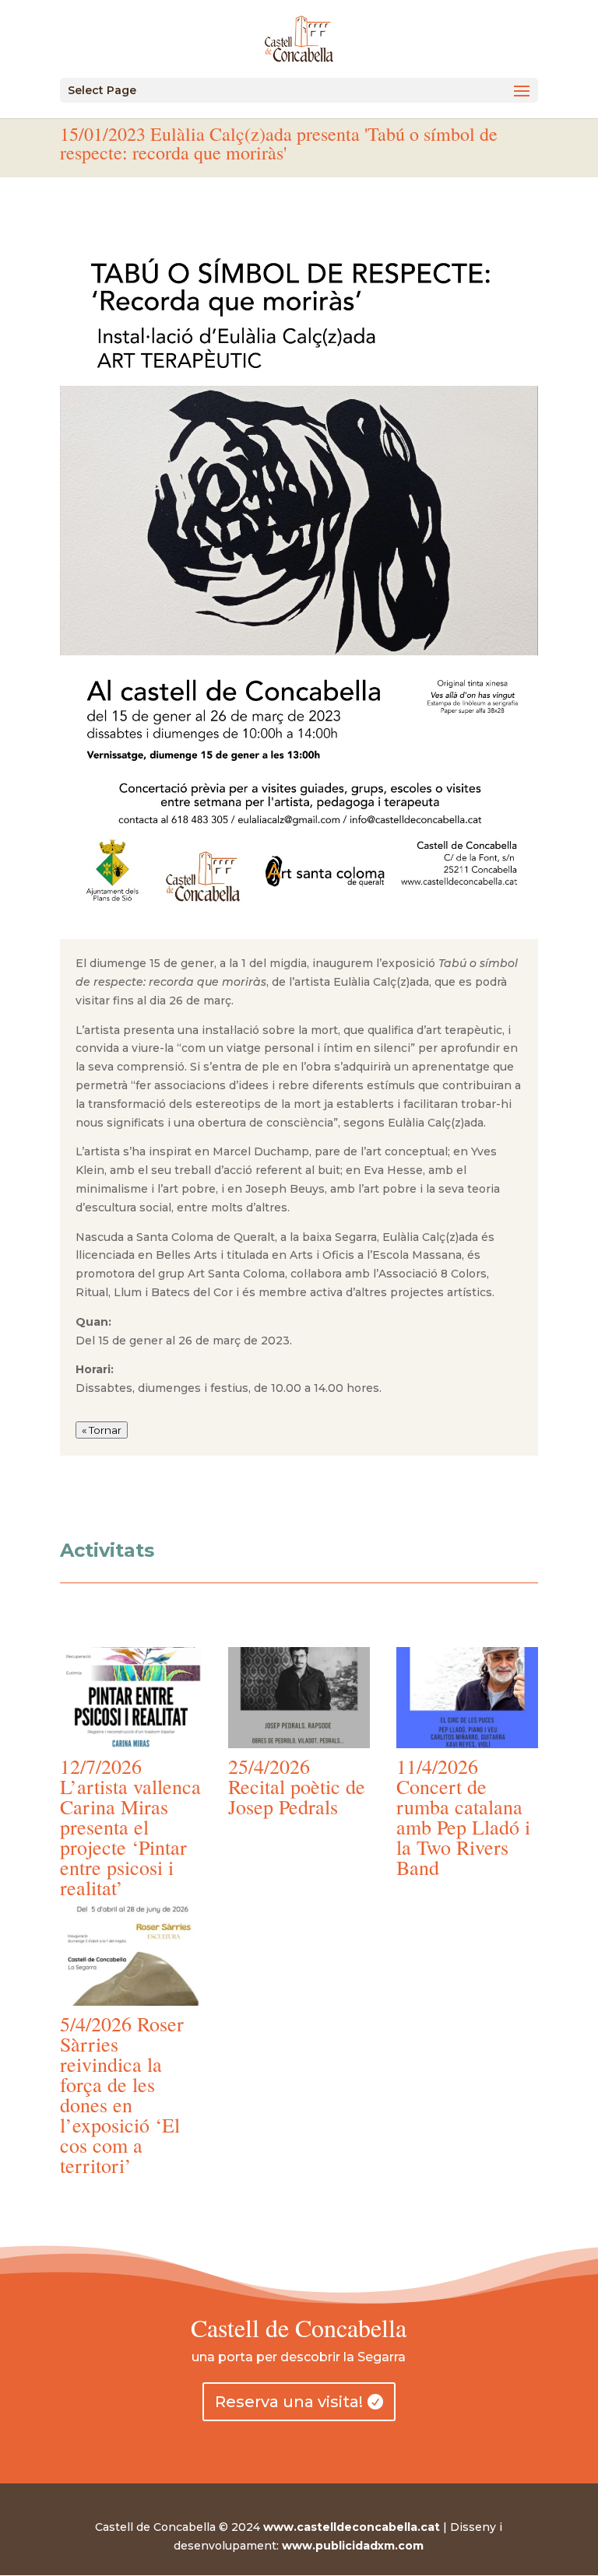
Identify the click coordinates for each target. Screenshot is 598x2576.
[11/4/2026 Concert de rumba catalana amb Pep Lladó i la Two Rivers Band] (467, 1697)
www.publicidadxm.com (353, 2546)
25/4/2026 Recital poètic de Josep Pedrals (297, 1786)
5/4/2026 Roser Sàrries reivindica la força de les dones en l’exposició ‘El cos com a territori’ (122, 2094)
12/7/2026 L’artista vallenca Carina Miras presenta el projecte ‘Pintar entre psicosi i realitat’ (130, 1827)
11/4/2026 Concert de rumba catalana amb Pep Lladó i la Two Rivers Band (463, 1817)
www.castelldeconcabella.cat (352, 2527)
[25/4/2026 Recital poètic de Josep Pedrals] (299, 1697)
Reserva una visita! (289, 2402)
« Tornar (102, 1430)
